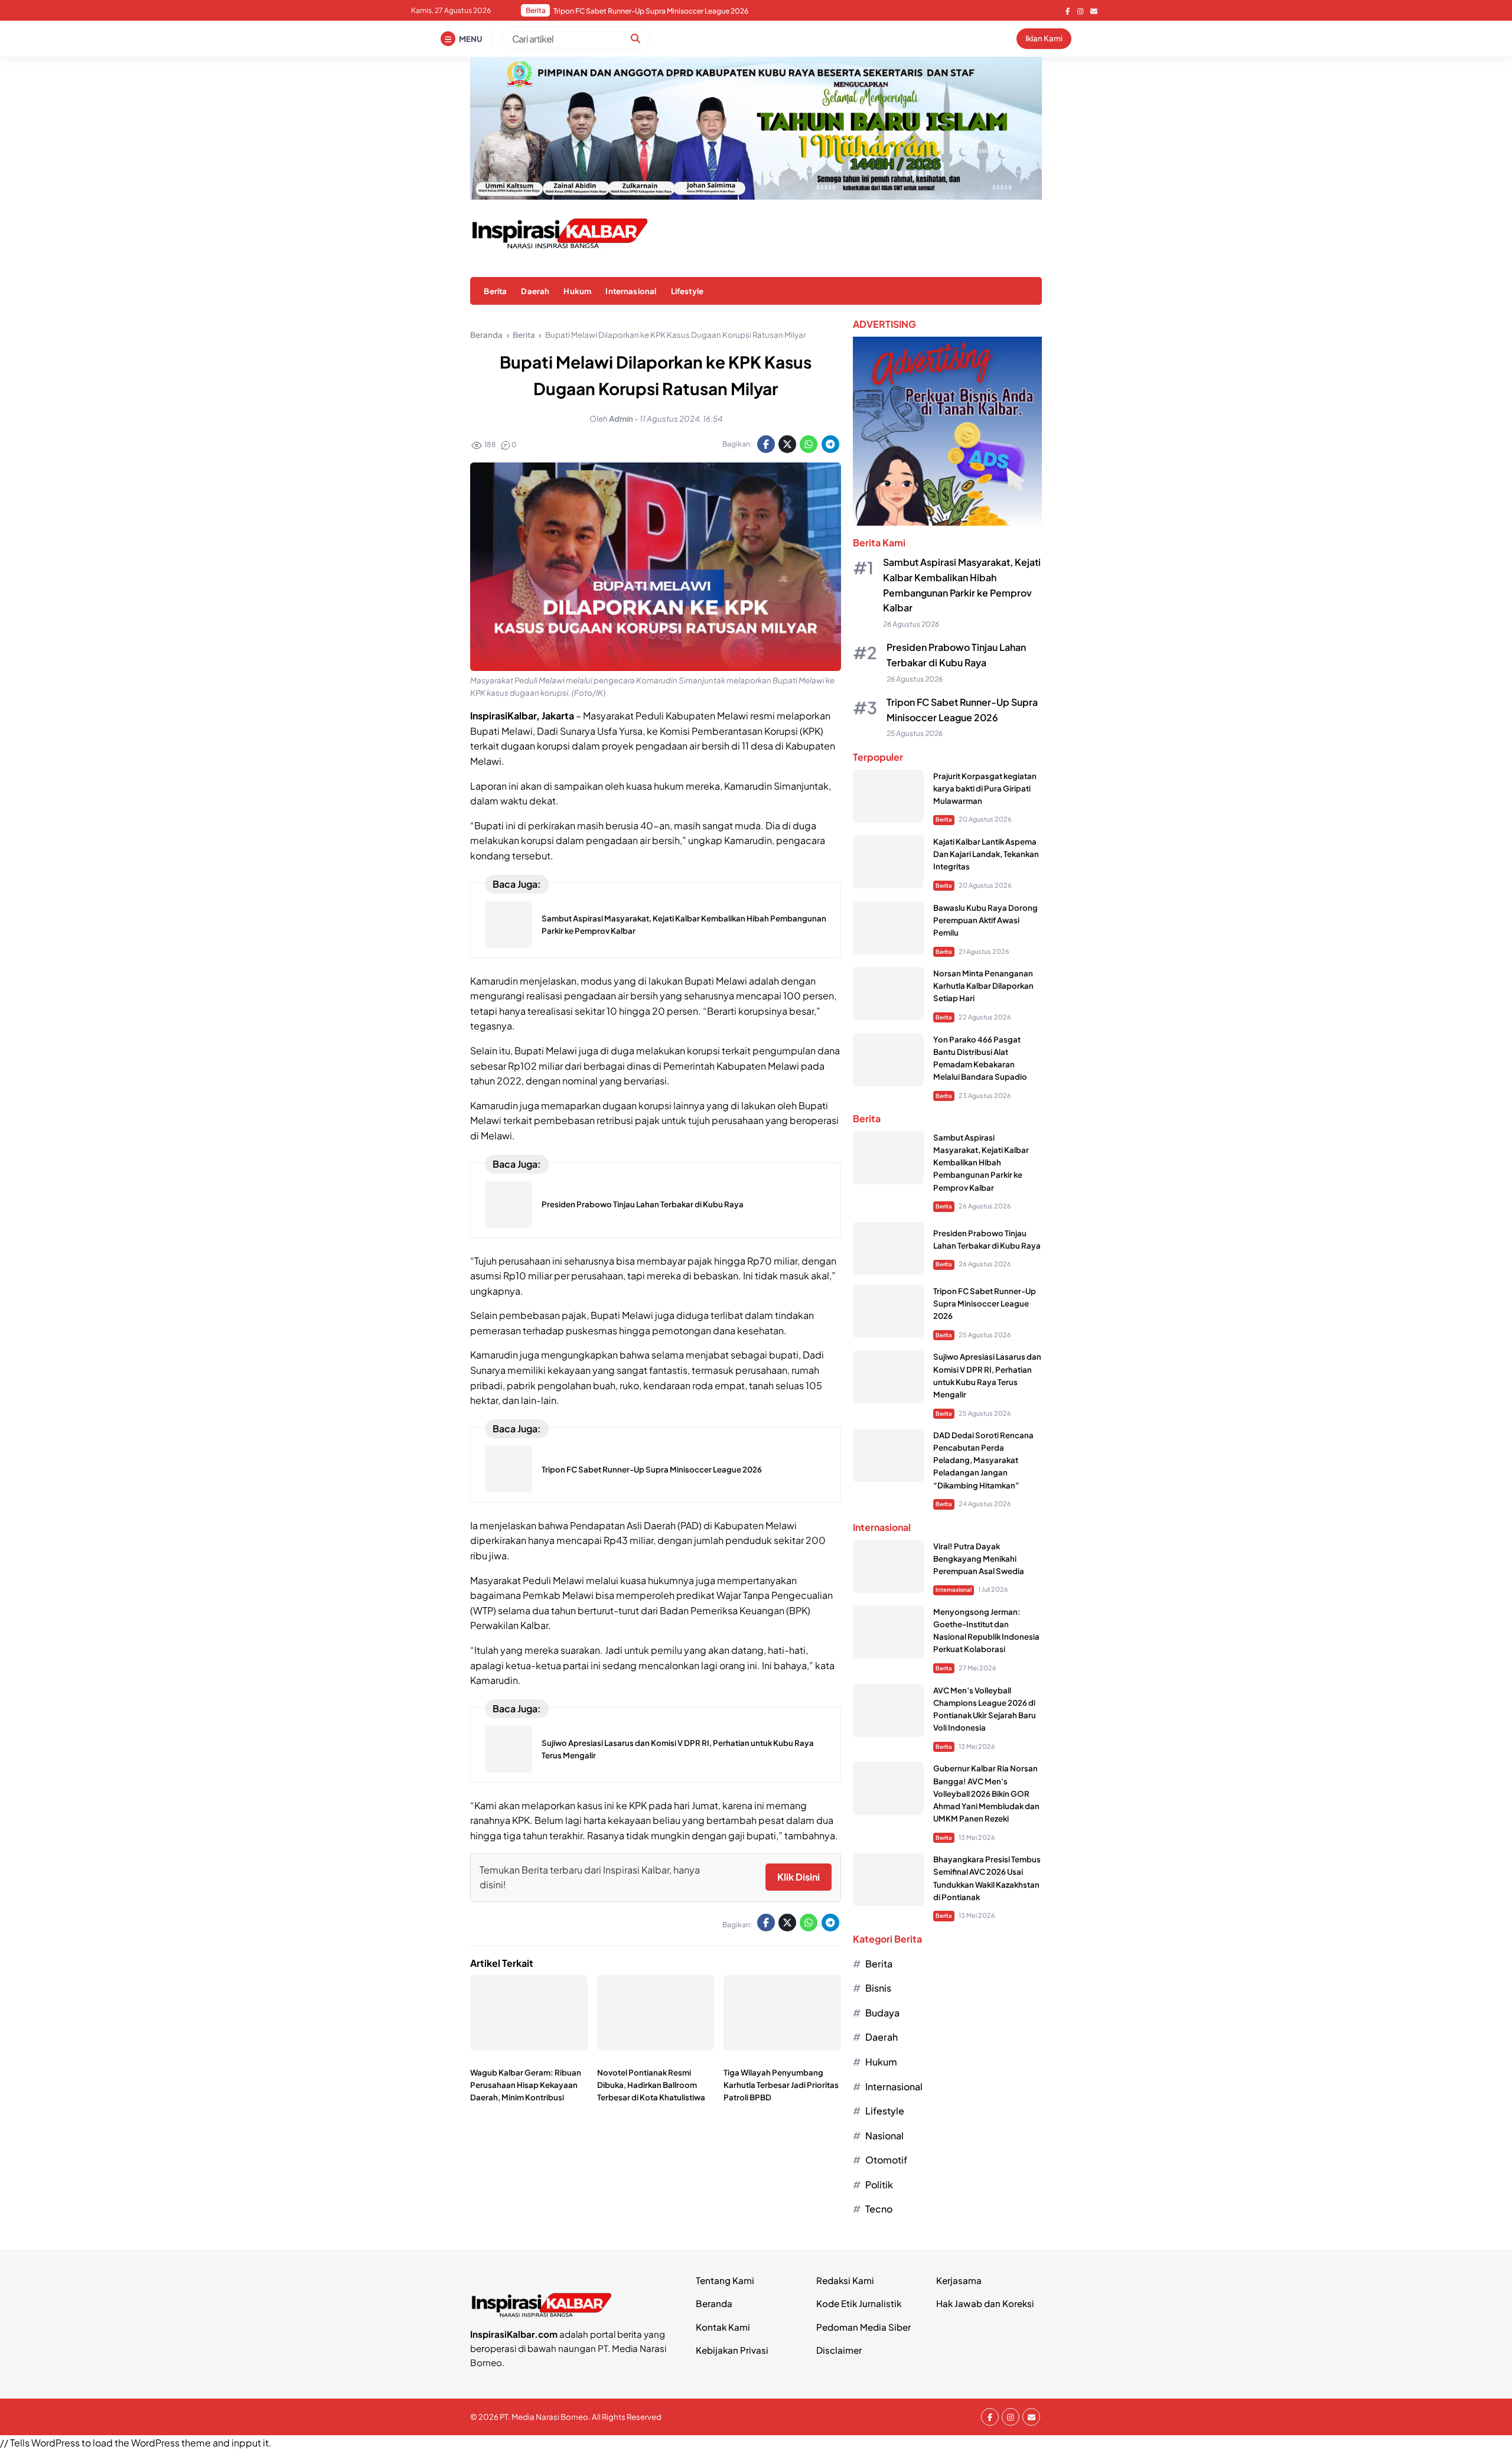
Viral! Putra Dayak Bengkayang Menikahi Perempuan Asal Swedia (979, 1558)
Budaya (882, 2013)
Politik (879, 2185)
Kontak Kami (723, 2327)
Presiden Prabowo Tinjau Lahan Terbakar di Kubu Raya (643, 1204)
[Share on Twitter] (787, 444)
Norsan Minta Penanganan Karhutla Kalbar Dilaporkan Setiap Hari (983, 985)
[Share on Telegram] (830, 444)
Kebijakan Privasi (732, 2350)
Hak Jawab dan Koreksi (985, 2303)
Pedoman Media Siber (863, 2327)
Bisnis (878, 1988)
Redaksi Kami (845, 2280)
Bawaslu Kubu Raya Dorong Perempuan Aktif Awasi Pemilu (985, 920)
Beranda (714, 2303)
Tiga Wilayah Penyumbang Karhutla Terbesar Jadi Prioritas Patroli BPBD (781, 2085)
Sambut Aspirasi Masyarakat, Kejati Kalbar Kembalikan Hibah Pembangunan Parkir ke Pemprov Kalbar (981, 1162)
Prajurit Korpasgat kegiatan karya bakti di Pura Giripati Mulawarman (985, 788)
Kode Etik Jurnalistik (859, 2303)
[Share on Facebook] (766, 444)
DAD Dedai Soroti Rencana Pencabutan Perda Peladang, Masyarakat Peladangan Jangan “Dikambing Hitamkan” (701, 11)
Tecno (879, 2209)
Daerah (535, 291)
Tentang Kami (725, 2280)
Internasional (631, 291)
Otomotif (886, 2160)
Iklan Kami (1044, 38)
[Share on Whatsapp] (809, 444)
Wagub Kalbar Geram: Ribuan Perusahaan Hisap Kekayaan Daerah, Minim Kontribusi (526, 2085)
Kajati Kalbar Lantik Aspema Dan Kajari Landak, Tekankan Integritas (986, 854)
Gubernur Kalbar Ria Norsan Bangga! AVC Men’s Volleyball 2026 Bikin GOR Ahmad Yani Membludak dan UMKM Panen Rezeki (986, 1793)
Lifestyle (687, 291)
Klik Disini (799, 1877)
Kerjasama (959, 2280)
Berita (495, 291)
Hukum (577, 291)
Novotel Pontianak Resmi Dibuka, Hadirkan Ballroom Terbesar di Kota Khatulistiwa (651, 2085)
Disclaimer (839, 2350)
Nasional (884, 2135)
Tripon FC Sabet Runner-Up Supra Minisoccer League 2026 (652, 1469)
